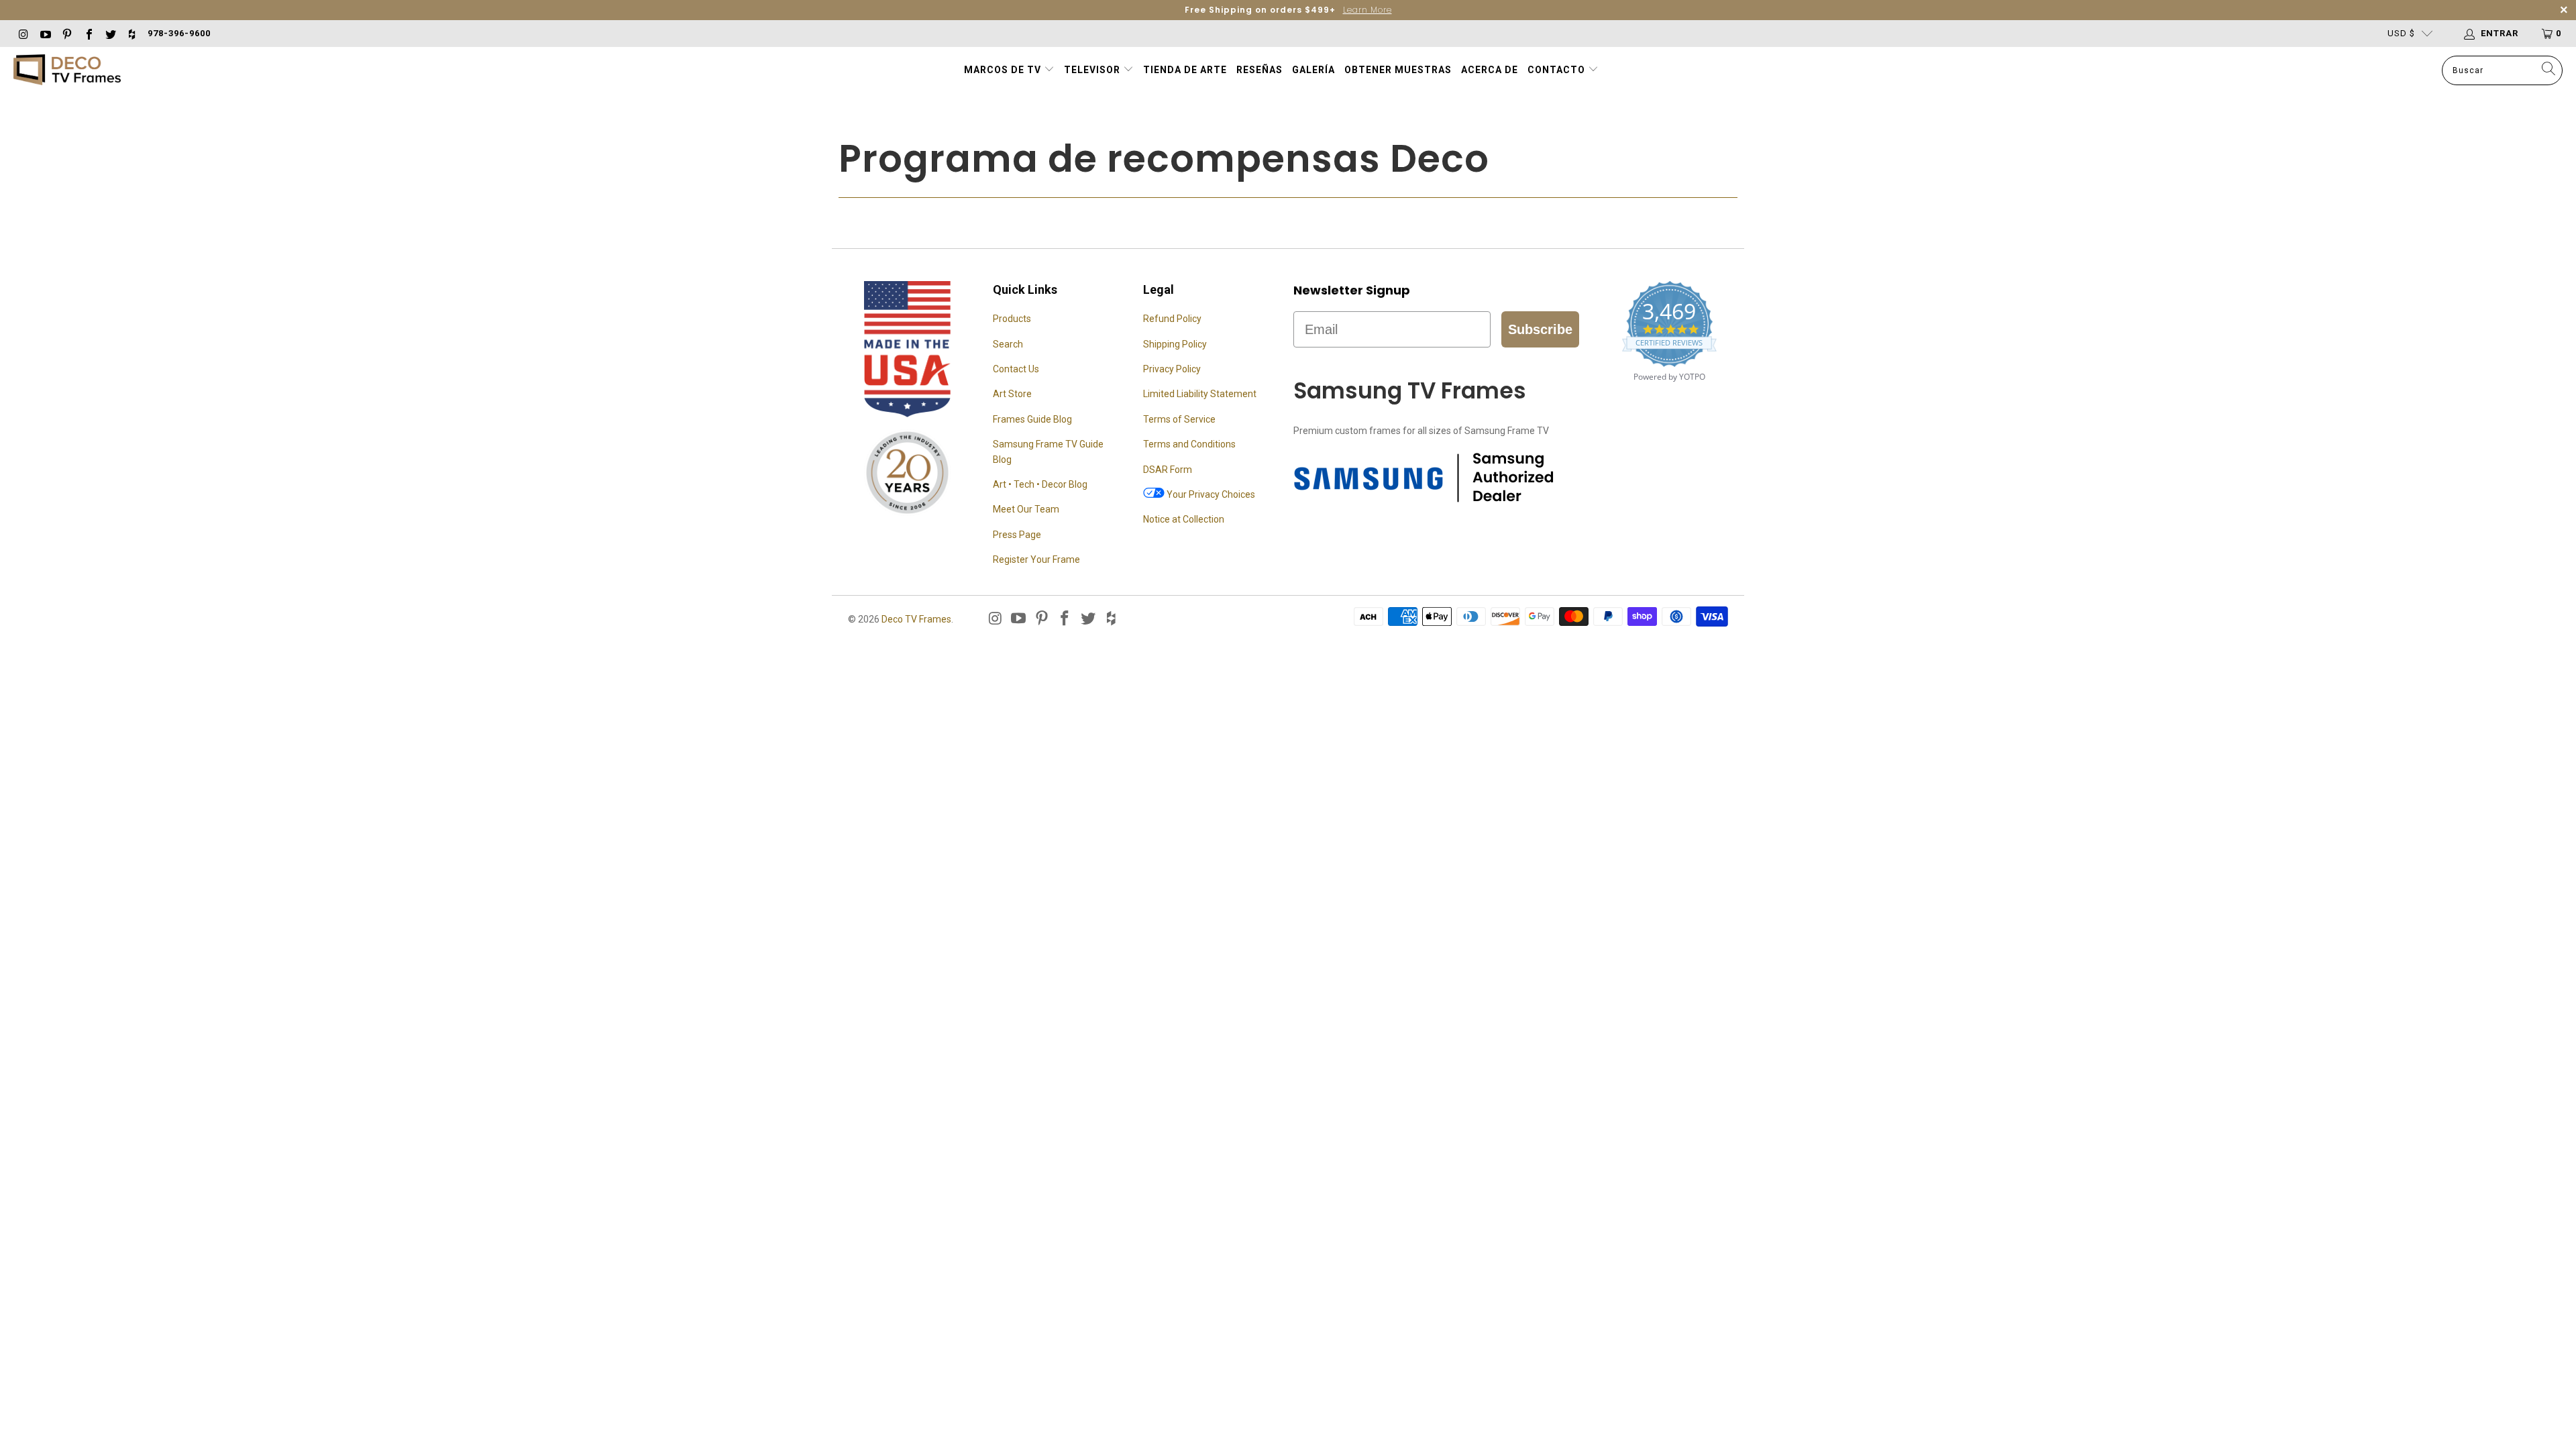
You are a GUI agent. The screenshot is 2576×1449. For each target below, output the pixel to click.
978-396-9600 (179, 33)
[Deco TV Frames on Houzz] (131, 33)
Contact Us (1016, 369)
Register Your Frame (1036, 559)
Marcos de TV (1003, 70)
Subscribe (1540, 329)
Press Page (1017, 535)
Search (1008, 344)
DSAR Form (1168, 470)
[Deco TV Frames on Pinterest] (66, 33)
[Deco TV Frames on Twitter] (110, 33)
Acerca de (1490, 70)
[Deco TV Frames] (67, 71)
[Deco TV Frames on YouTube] (44, 33)
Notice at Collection (1184, 519)
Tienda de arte (1185, 70)
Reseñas (1259, 70)
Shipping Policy (1175, 344)
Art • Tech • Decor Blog (1040, 484)
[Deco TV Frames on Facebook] (88, 33)
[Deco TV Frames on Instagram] (23, 33)
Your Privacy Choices (1210, 494)
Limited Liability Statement (1200, 394)
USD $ (2401, 33)
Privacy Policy (1172, 369)
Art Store (1012, 394)
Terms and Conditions (1189, 444)
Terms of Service (1179, 419)
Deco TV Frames (916, 619)
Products (1012, 319)
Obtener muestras (1398, 70)
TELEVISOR (1093, 70)
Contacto (1558, 70)
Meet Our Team (1026, 509)
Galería (1313, 70)
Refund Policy (1172, 319)
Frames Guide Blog (1032, 419)
